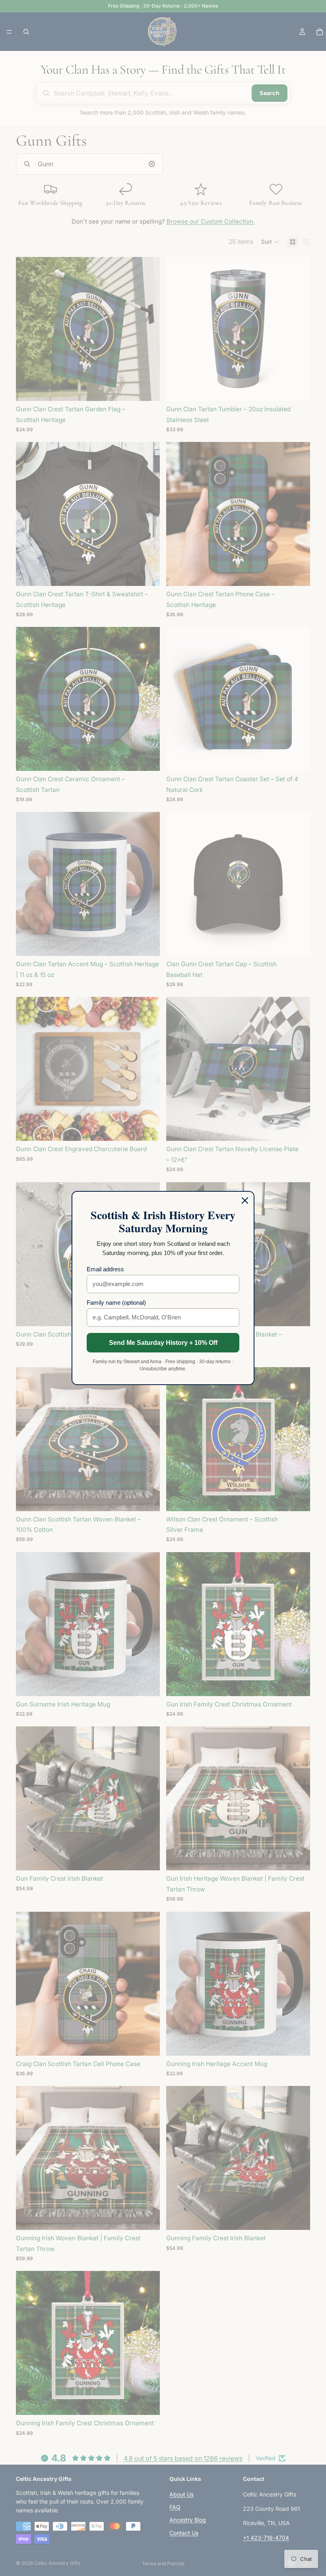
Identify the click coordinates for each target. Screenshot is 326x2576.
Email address (105, 1269)
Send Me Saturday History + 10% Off (163, 1343)
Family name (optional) (116, 1303)
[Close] (245, 1200)
